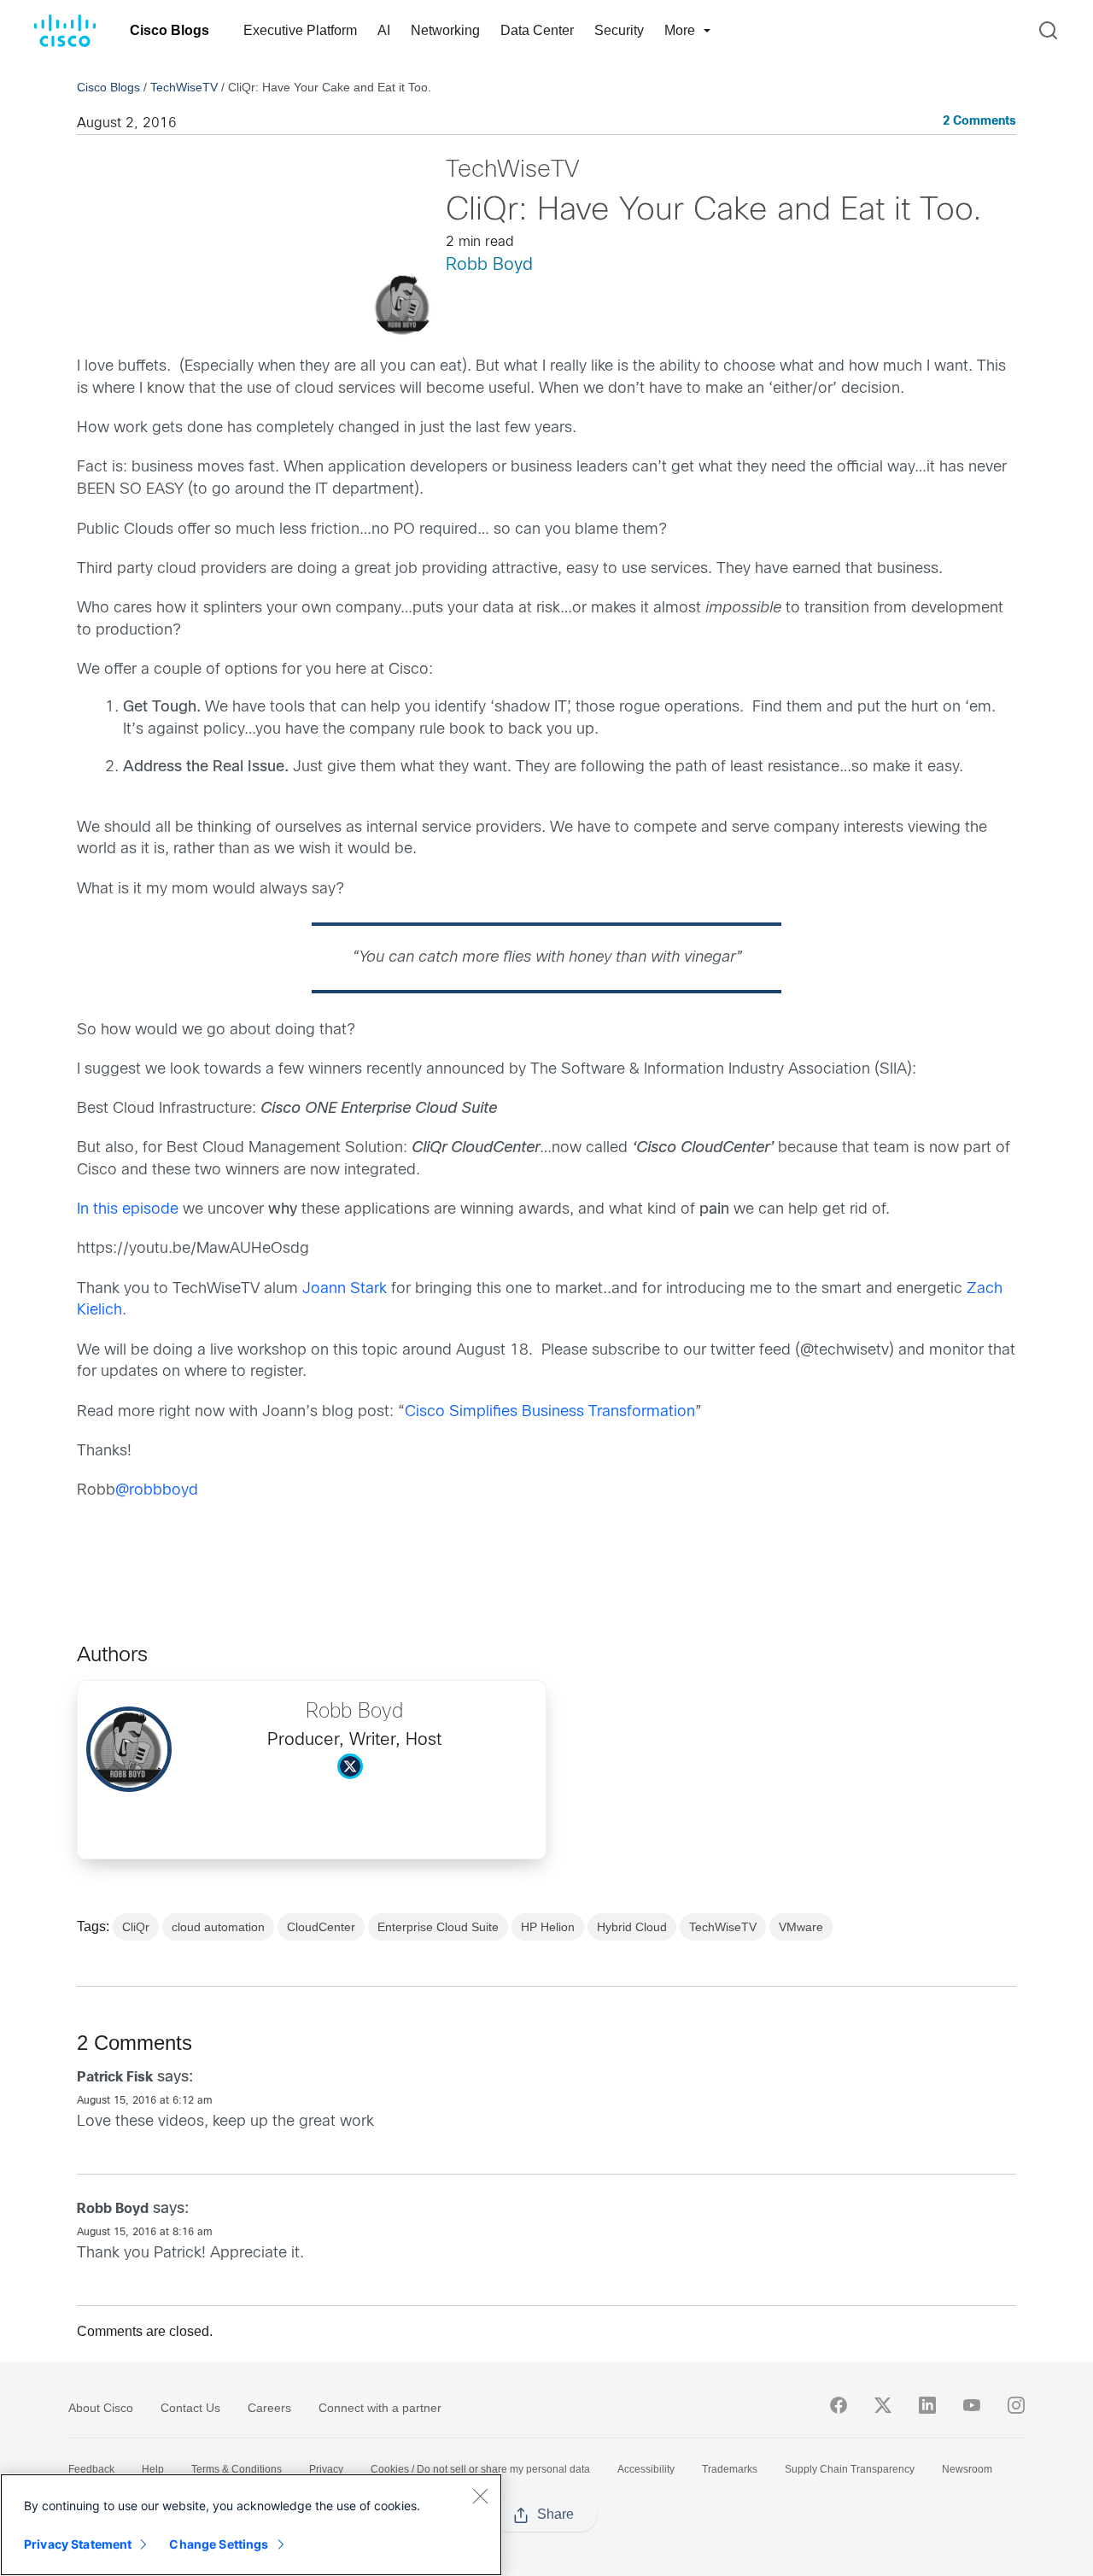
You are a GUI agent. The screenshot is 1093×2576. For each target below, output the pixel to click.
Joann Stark (345, 1289)
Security (619, 30)
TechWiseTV (184, 87)
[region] (251, 2525)
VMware (801, 1927)
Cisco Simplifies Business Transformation (550, 1412)
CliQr (136, 1927)
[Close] (480, 2496)
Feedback (91, 2469)
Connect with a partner (380, 2408)
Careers (269, 2408)
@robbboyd (157, 1491)
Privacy (326, 2469)
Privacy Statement (78, 2544)
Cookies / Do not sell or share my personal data (480, 2469)
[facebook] (839, 2405)
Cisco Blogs (170, 30)
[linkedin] (927, 2405)
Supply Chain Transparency (850, 2469)
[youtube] (972, 2405)
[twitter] (883, 2405)
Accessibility (646, 2469)
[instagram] (1016, 2405)
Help (153, 2469)
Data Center (537, 30)
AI (384, 30)
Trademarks (730, 2469)
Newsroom (967, 2469)
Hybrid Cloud (632, 1927)
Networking (445, 30)
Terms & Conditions (237, 2469)
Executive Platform (300, 30)
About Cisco (101, 2408)
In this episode (128, 1210)
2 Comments (979, 122)
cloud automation (218, 1927)
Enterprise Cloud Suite (438, 1927)
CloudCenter (321, 1927)
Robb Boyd (489, 265)
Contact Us (190, 2408)
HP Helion (548, 1927)
